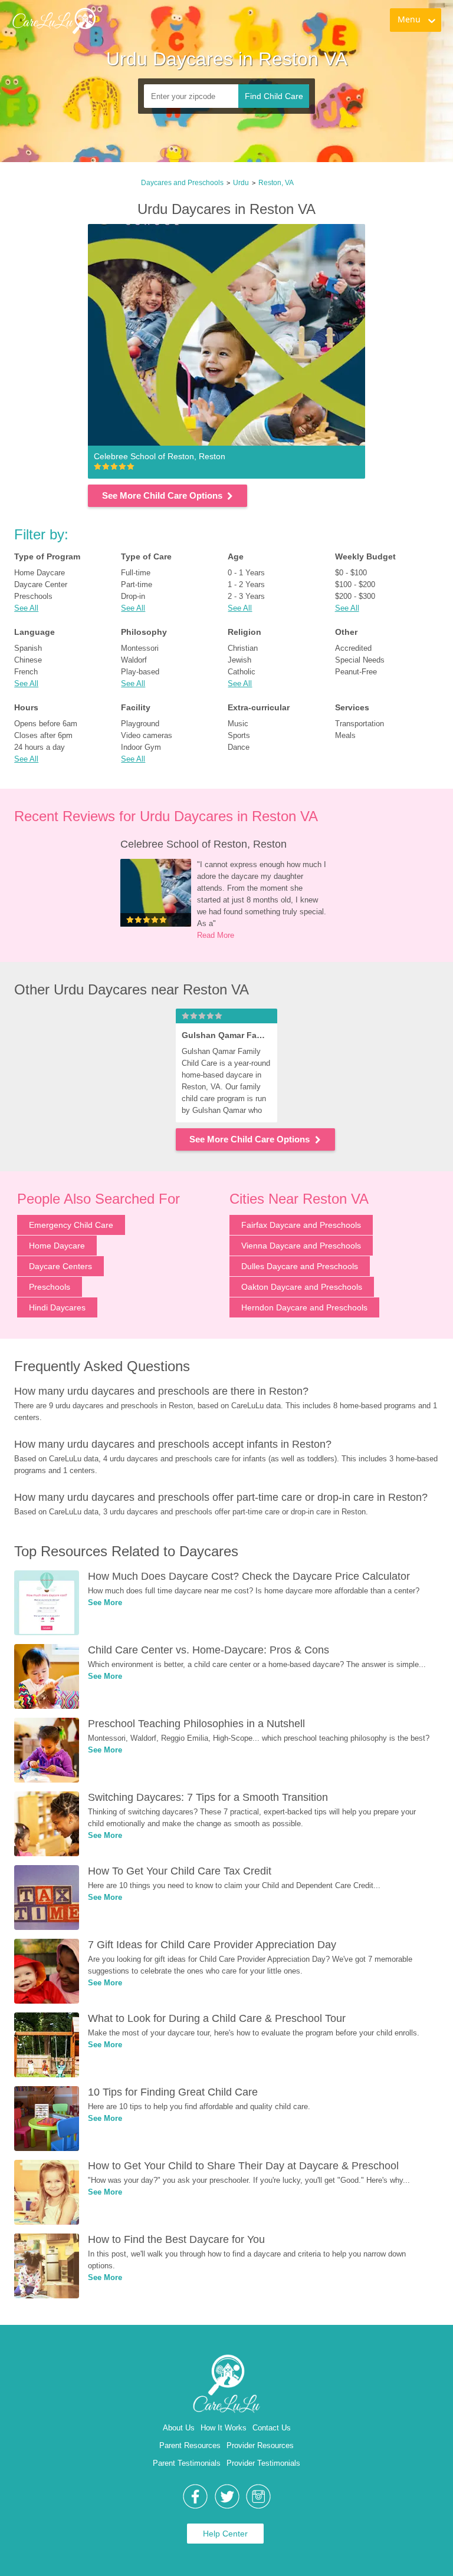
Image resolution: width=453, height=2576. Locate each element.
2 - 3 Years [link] (246, 596)
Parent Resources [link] (190, 2445)
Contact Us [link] (272, 2428)
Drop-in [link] (133, 596)
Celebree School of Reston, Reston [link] (203, 844)
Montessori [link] (140, 648)
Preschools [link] (33, 596)
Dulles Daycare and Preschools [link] (300, 1266)
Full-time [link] (136, 573)
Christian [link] (243, 648)
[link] (54, 21)
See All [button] (26, 608)
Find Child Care (274, 96)
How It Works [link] (224, 2428)
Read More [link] (216, 935)
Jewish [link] (239, 660)
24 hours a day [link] (40, 747)
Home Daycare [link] (40, 573)
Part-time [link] (137, 584)
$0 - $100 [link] (351, 573)
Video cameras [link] (147, 735)
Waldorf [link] (134, 660)
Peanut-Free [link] (356, 672)
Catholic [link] (242, 672)
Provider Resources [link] (260, 2445)
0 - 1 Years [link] (246, 573)
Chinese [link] (28, 660)
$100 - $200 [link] (355, 584)
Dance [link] (239, 747)
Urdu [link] (241, 183)
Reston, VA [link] (276, 183)
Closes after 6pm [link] (43, 735)
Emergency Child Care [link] (71, 1225)
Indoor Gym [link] (141, 747)
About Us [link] (179, 2428)
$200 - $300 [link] (355, 596)
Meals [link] (345, 735)
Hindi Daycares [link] (57, 1307)
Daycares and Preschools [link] (182, 183)
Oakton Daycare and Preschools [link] (302, 1287)
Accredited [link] (353, 648)
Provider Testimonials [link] (263, 2463)
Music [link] (238, 724)
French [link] (26, 672)
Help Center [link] (225, 2534)
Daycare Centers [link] (60, 1266)
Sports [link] (239, 735)
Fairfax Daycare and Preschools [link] (301, 1225)
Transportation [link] (360, 724)
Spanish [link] (28, 648)
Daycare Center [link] (41, 584)
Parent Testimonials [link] (187, 2463)
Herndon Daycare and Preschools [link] (304, 1307)
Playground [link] (140, 724)
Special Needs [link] (360, 660)
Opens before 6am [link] (46, 724)
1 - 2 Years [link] (246, 584)
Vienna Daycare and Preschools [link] (301, 1246)
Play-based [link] (140, 672)
